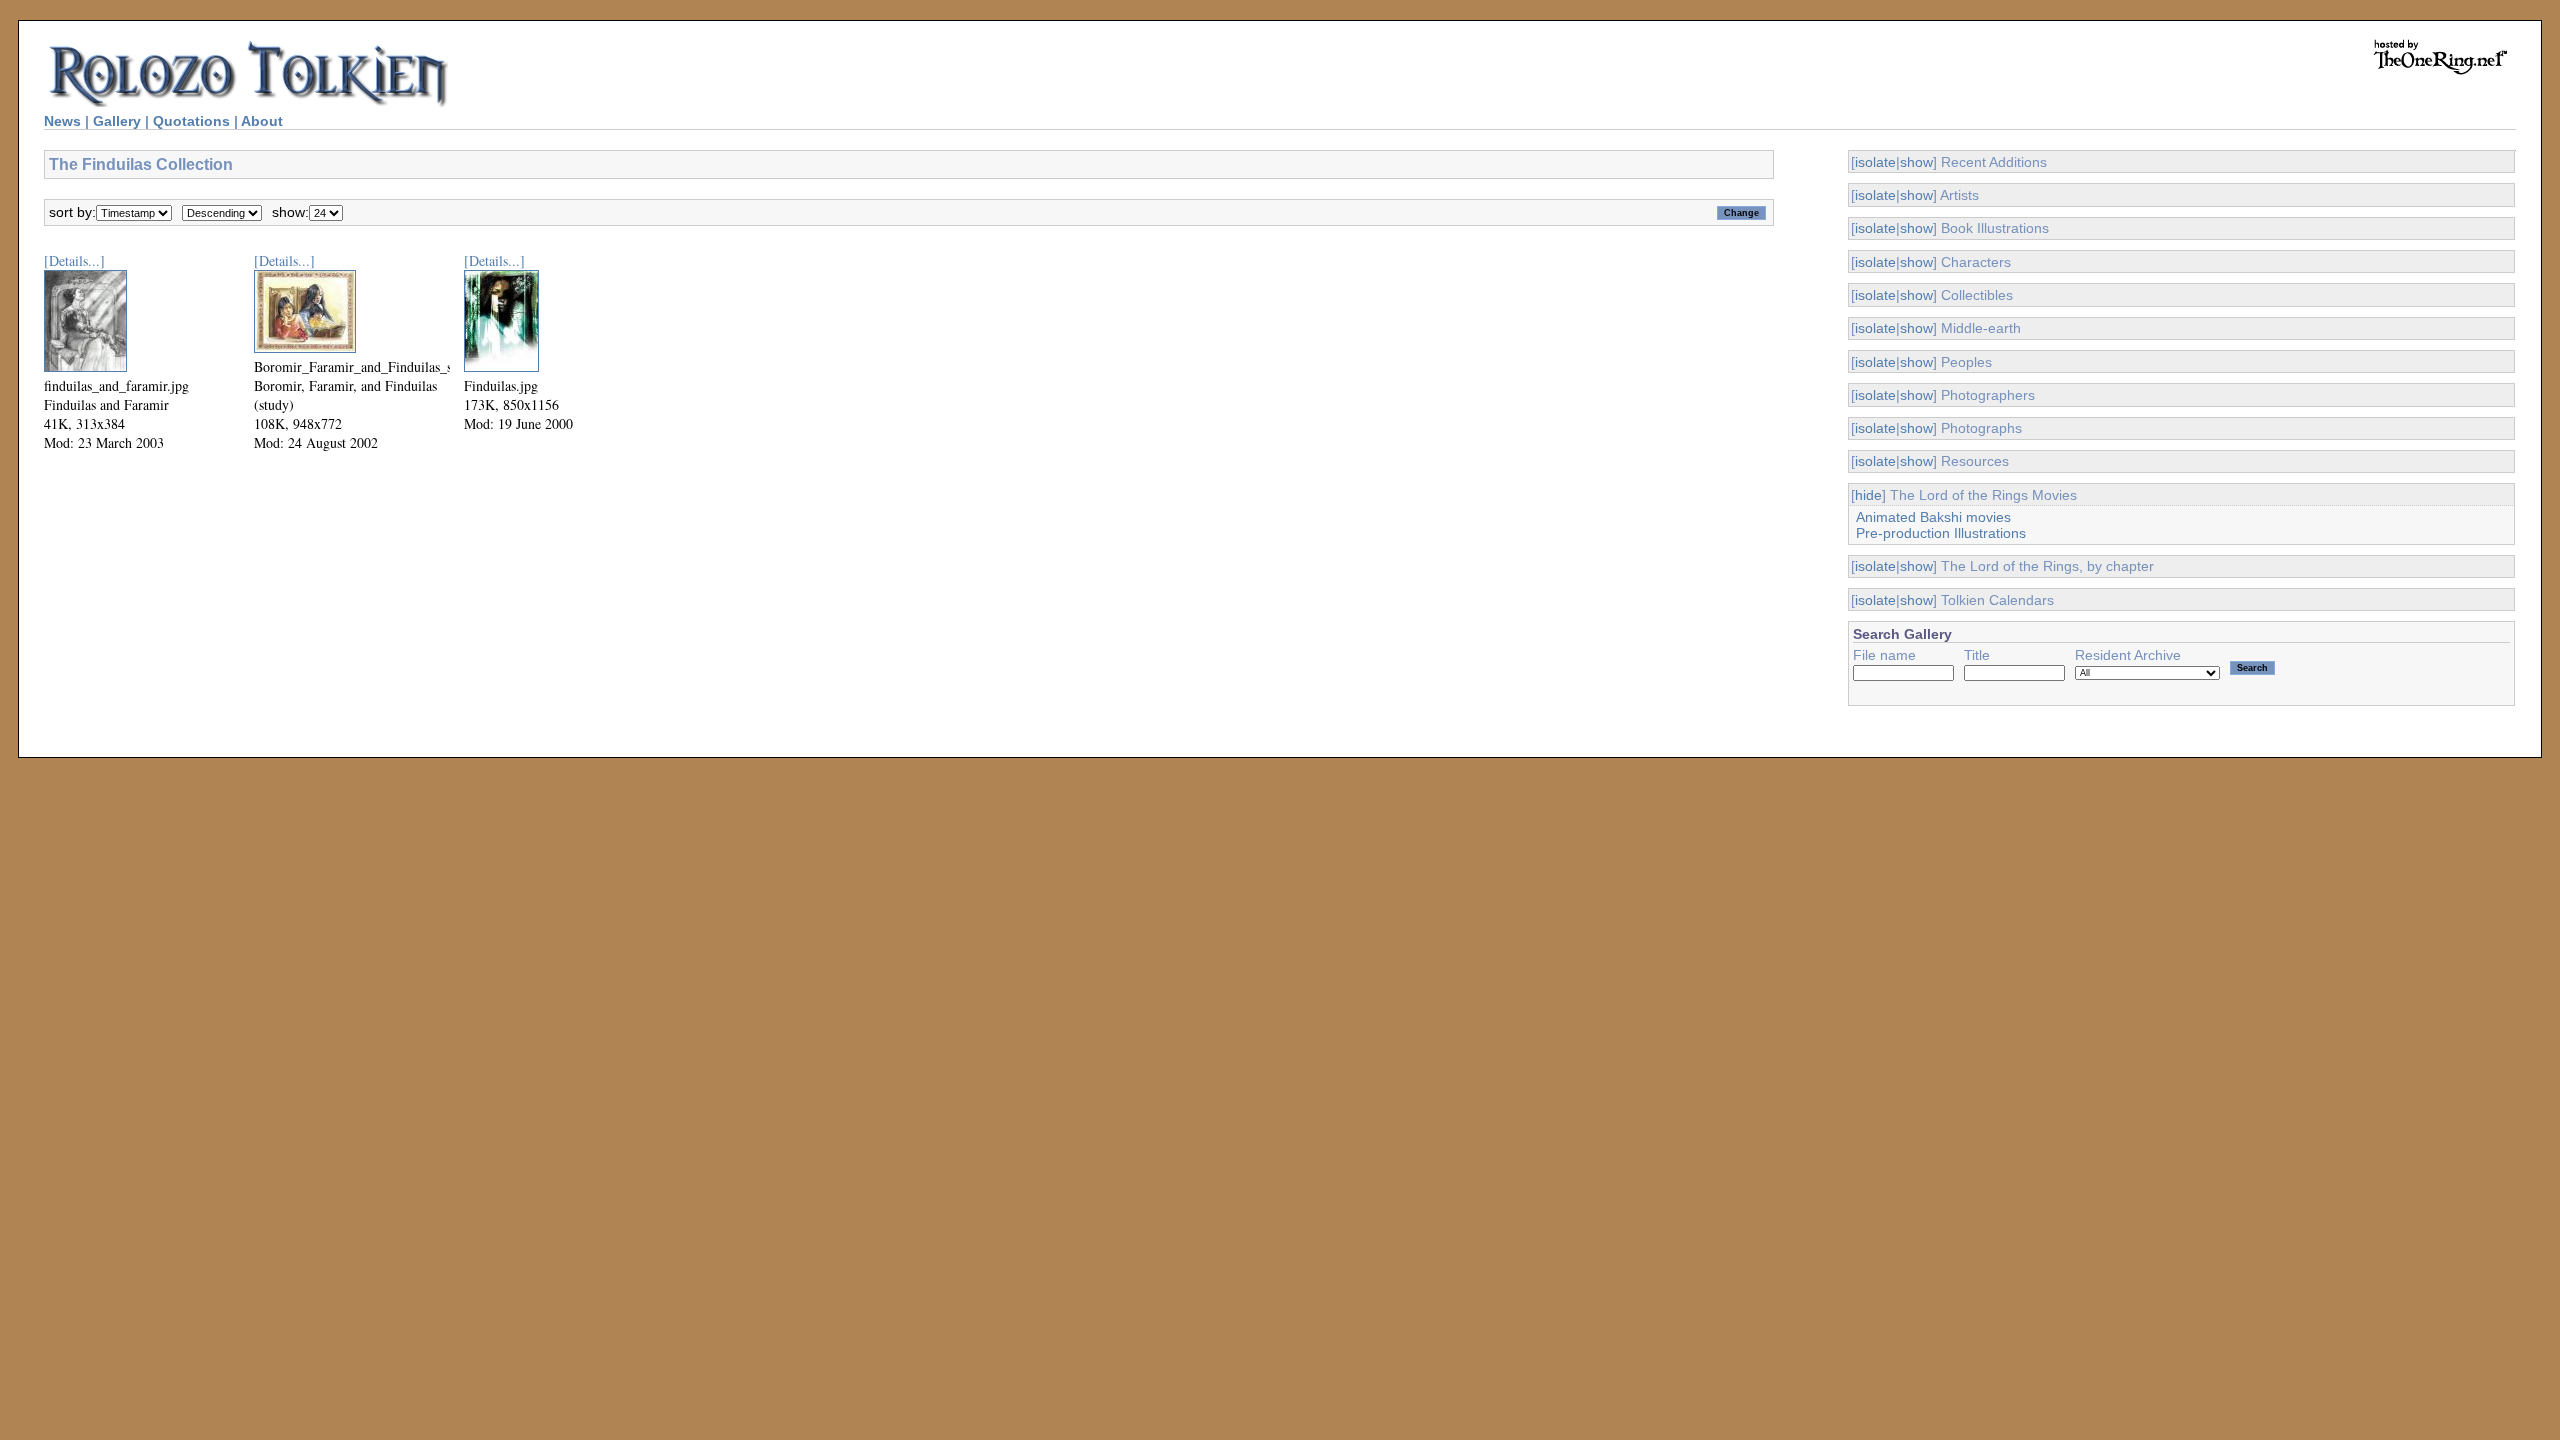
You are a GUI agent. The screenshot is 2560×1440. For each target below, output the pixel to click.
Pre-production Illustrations (1941, 533)
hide (1868, 495)
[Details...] (74, 260)
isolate (1875, 162)
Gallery (117, 121)
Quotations (191, 121)
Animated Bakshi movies (1933, 517)
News (62, 121)
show (1916, 162)
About (262, 121)
